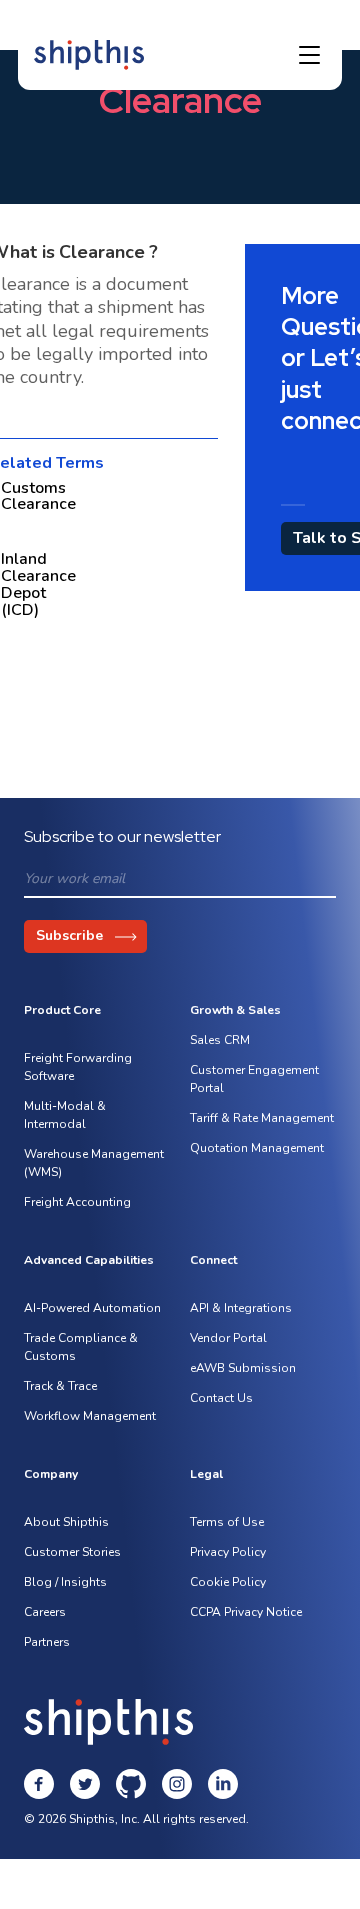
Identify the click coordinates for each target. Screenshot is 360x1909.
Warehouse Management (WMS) (94, 1163)
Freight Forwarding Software (78, 1067)
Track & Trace (60, 1386)
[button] (309, 55)
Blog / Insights (65, 1582)
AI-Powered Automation (92, 1308)
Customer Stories (72, 1552)
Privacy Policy (228, 1552)
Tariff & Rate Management (262, 1118)
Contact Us (221, 1398)
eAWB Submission (243, 1368)
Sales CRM (220, 1040)
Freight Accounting (77, 1202)
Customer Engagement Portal (254, 1079)
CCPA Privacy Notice (246, 1612)
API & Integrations (241, 1308)
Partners (47, 1642)
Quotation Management (257, 1148)
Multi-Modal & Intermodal (65, 1115)
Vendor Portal (228, 1338)
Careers (45, 1612)
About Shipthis (66, 1522)
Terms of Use (227, 1522)
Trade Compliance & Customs (81, 1347)
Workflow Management (90, 1416)
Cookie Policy (228, 1582)
